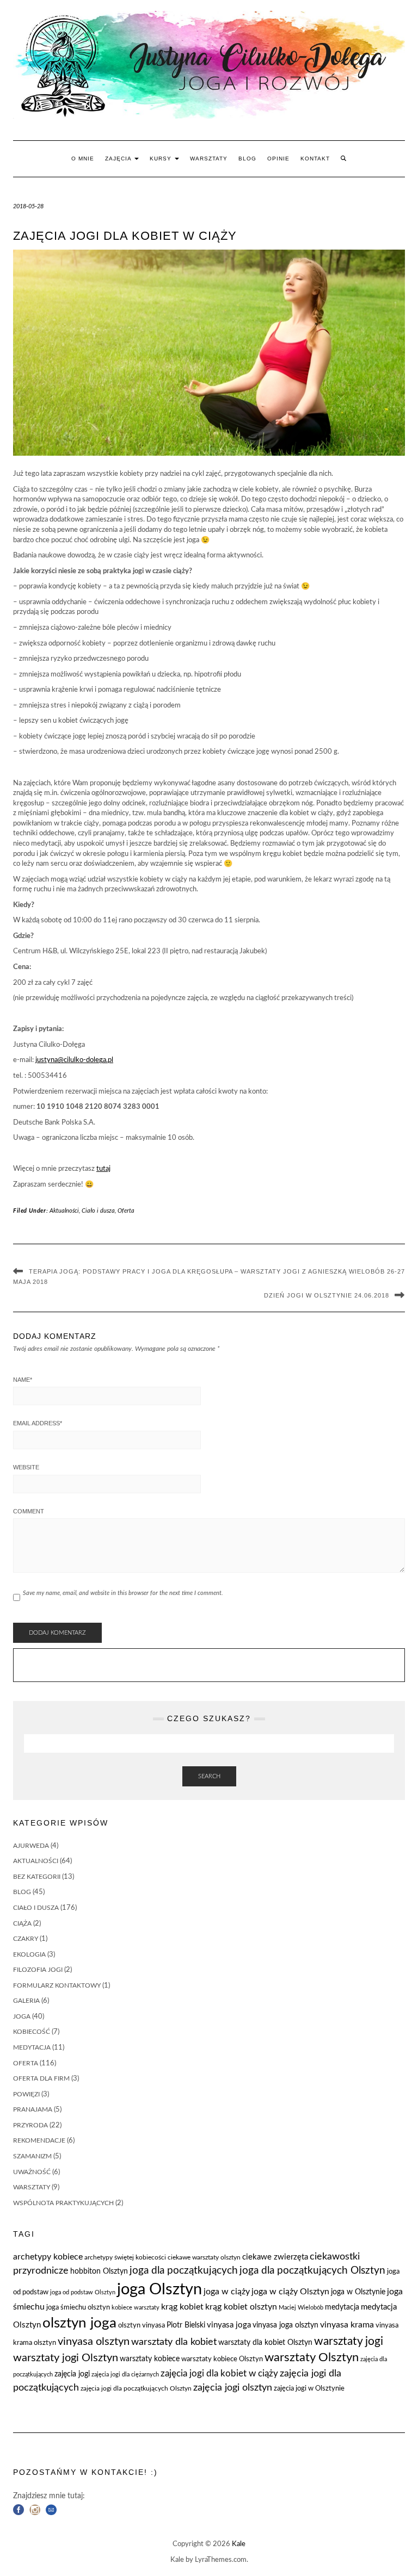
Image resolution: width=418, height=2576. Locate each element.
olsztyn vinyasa (142, 2326)
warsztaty (32, 2187)
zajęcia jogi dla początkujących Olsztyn (136, 2388)
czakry (26, 1939)
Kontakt (315, 159)
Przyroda (30, 2125)
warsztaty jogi (349, 2341)
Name (23, 1380)
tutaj (103, 1169)
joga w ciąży (227, 2292)
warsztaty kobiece (150, 2359)
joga (22, 2016)
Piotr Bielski (186, 2325)
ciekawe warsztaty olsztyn (204, 2257)
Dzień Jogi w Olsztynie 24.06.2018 (327, 1295)
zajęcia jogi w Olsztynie (309, 2389)
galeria (26, 2001)
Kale (239, 2544)
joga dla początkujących (184, 2271)
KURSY (162, 159)
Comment (29, 1511)
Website (26, 1467)
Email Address (38, 1423)
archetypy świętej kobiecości (125, 2257)
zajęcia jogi (72, 2374)
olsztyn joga (79, 2323)
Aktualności (64, 1211)
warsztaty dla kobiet (174, 2342)
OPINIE (278, 159)
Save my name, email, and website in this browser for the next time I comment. (123, 1593)
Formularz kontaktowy (57, 1985)
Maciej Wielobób (301, 2308)
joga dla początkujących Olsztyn (312, 2271)
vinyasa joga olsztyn (285, 2325)
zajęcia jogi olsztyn (233, 2388)
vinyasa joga (229, 2325)
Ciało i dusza (98, 1211)
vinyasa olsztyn (94, 2342)
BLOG (247, 159)
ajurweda (31, 1846)
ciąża (22, 1923)
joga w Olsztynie (358, 2292)
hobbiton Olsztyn (99, 2271)
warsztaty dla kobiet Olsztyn (265, 2343)
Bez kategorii (37, 1877)
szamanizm (32, 2156)
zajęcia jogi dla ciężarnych (125, 2375)
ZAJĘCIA (119, 159)
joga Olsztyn (159, 2289)
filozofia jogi (38, 1970)
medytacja (32, 2047)
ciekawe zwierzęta (275, 2257)
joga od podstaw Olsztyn (83, 2292)
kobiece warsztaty (136, 2308)
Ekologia (29, 1954)
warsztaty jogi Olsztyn (66, 2358)
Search (209, 1776)
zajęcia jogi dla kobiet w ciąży (219, 2374)
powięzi (26, 2094)
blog (22, 1892)
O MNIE (83, 159)
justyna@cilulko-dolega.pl (74, 1060)
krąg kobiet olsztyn (241, 2307)
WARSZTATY (209, 159)
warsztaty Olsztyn (312, 2358)
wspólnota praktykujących (63, 2203)
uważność (32, 2172)
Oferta (126, 1211)
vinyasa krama (347, 2325)
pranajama (33, 2109)
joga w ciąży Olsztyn (290, 2292)
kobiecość (32, 2032)
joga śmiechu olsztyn (78, 2308)
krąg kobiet (182, 2307)
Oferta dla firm (41, 2078)
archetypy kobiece (48, 2257)
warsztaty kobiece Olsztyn (222, 2359)
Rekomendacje (39, 2140)
